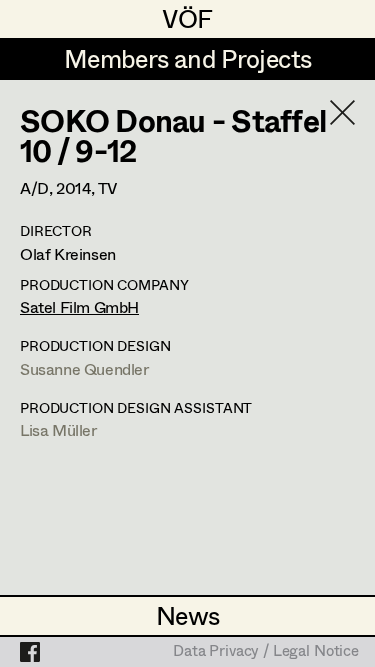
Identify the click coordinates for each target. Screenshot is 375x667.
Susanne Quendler (84, 368)
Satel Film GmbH (79, 306)
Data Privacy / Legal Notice (266, 652)
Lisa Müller (58, 429)
